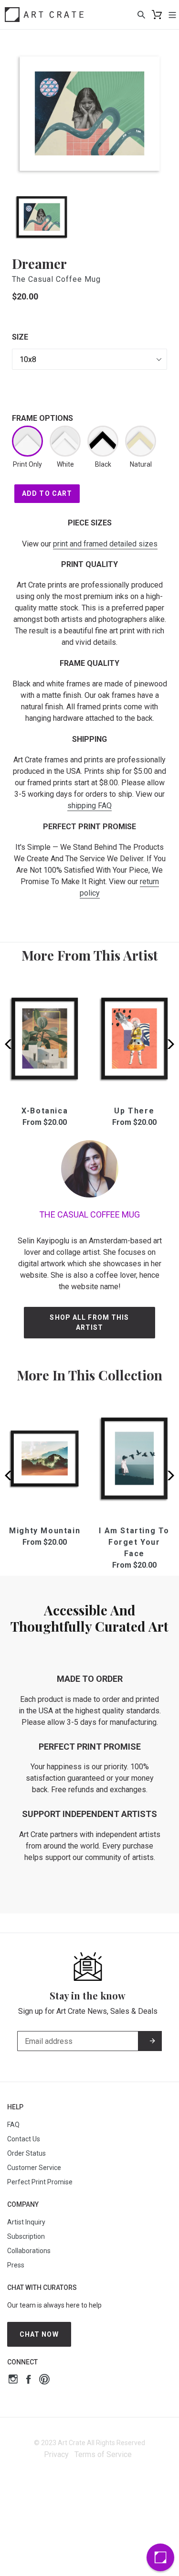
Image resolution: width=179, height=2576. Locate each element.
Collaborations (29, 2251)
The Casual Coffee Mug (56, 279)
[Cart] (157, 15)
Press (16, 2265)
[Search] (141, 14)
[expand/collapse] (172, 14)
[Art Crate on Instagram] (13, 2380)
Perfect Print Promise (40, 2182)
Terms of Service (103, 2454)
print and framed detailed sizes (105, 544)
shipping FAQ (89, 806)
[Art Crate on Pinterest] (44, 2380)
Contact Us (24, 2139)
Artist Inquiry (26, 2222)
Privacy (56, 2454)
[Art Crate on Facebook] (28, 2380)
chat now (39, 2334)
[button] (168, 1044)
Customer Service (34, 2168)
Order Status (26, 2153)
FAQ (13, 2125)
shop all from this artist (89, 1322)
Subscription (26, 2236)
